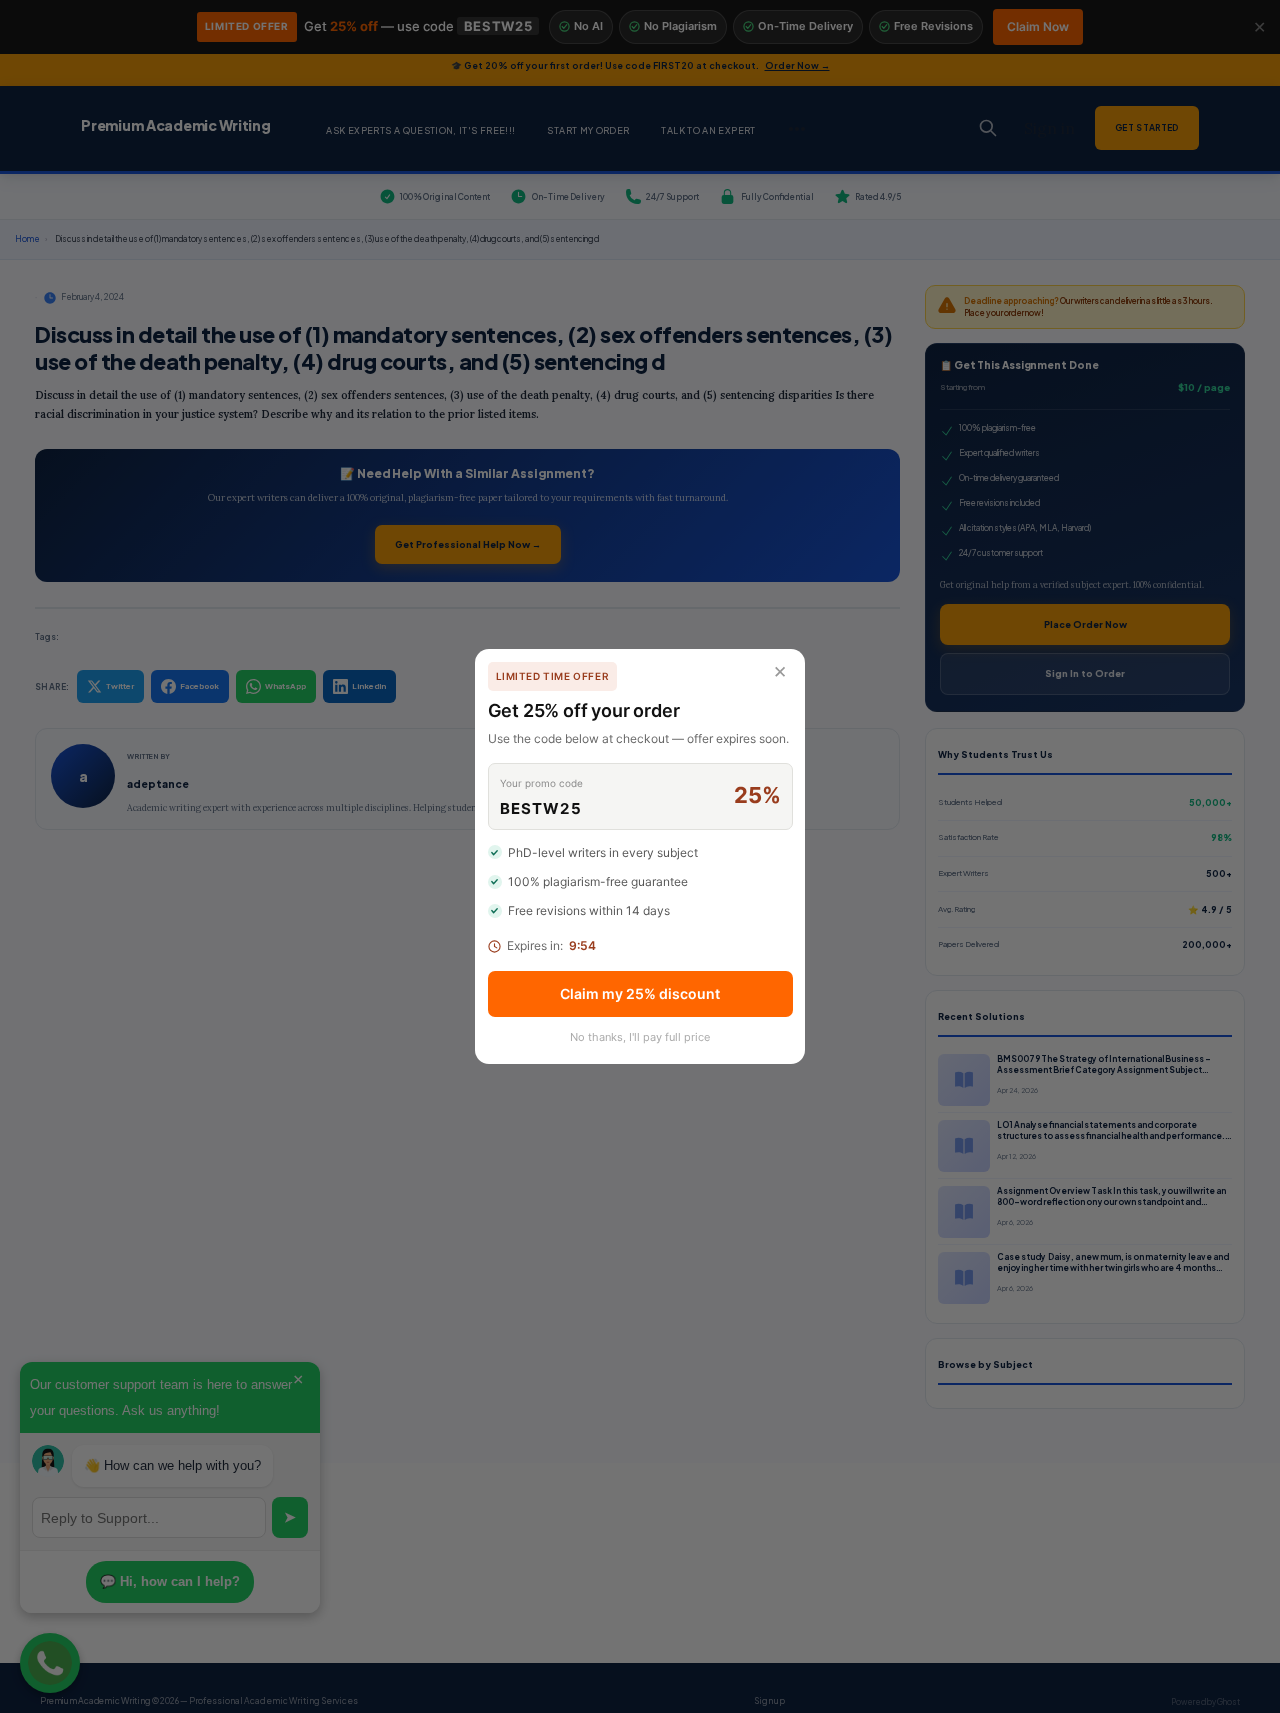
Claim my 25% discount (640, 993)
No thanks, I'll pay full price (640, 1037)
